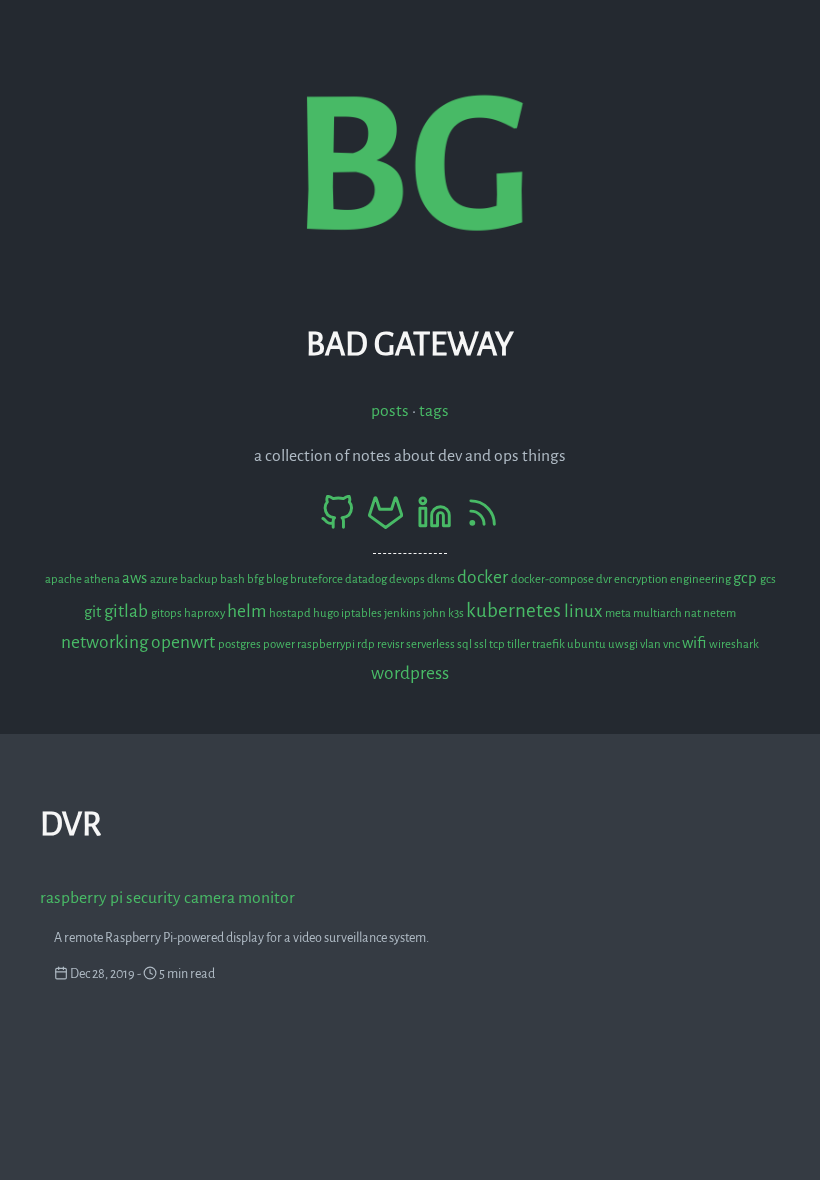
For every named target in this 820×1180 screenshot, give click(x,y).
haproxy (205, 613)
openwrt (184, 642)
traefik (549, 644)
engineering (701, 579)
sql (465, 644)
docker (484, 577)
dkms (442, 579)
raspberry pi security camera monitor (167, 898)
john (435, 613)
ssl (481, 644)
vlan (651, 644)
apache (64, 579)
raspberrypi (327, 644)
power (280, 644)
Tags (434, 411)
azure (165, 579)
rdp (367, 644)
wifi (695, 642)
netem (719, 613)
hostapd (291, 613)
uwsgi (624, 644)
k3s (457, 613)
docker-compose (553, 579)
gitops (167, 613)
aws (136, 577)
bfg (256, 579)
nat (693, 613)
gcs (768, 579)
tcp (498, 644)
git (94, 611)
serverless (431, 644)
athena (103, 579)
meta (619, 613)
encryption (642, 579)
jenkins (403, 613)
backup (200, 579)
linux (584, 611)
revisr (391, 644)
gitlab (127, 611)
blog (278, 579)
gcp (746, 577)
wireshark (734, 644)
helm (248, 611)
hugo (327, 613)
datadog (367, 579)
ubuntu (587, 644)
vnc (672, 644)
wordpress (410, 673)
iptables (362, 613)
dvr (605, 579)
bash (233, 579)
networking (106, 642)
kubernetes (515, 610)
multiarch (658, 613)
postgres (240, 644)
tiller (519, 644)
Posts (390, 411)
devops (408, 579)
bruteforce (317, 579)
